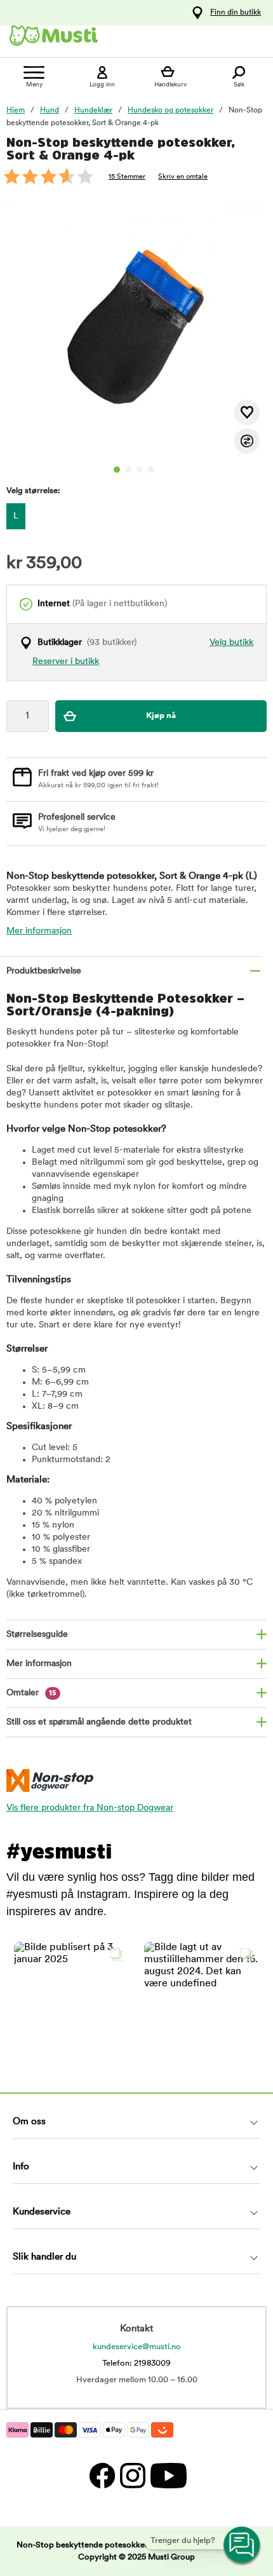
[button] (71, 1999)
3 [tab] (140, 470)
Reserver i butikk (66, 662)
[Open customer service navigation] (243, 2545)
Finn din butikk (236, 13)
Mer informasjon (39, 931)
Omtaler (31, 1693)
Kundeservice (42, 2212)
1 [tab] (117, 470)
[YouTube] (167, 2475)
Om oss (29, 2122)
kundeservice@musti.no (137, 2347)
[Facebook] (102, 2475)
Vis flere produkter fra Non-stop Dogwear (90, 1808)
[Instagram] (132, 2475)
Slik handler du (44, 2257)
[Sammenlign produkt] (247, 441)
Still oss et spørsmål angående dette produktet (99, 1722)
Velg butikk (231, 643)
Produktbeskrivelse (44, 971)
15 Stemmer (127, 177)
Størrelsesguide (37, 1635)
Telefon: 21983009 (136, 2363)
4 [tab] (151, 470)
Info (21, 2167)
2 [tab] (128, 470)
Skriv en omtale (183, 177)
